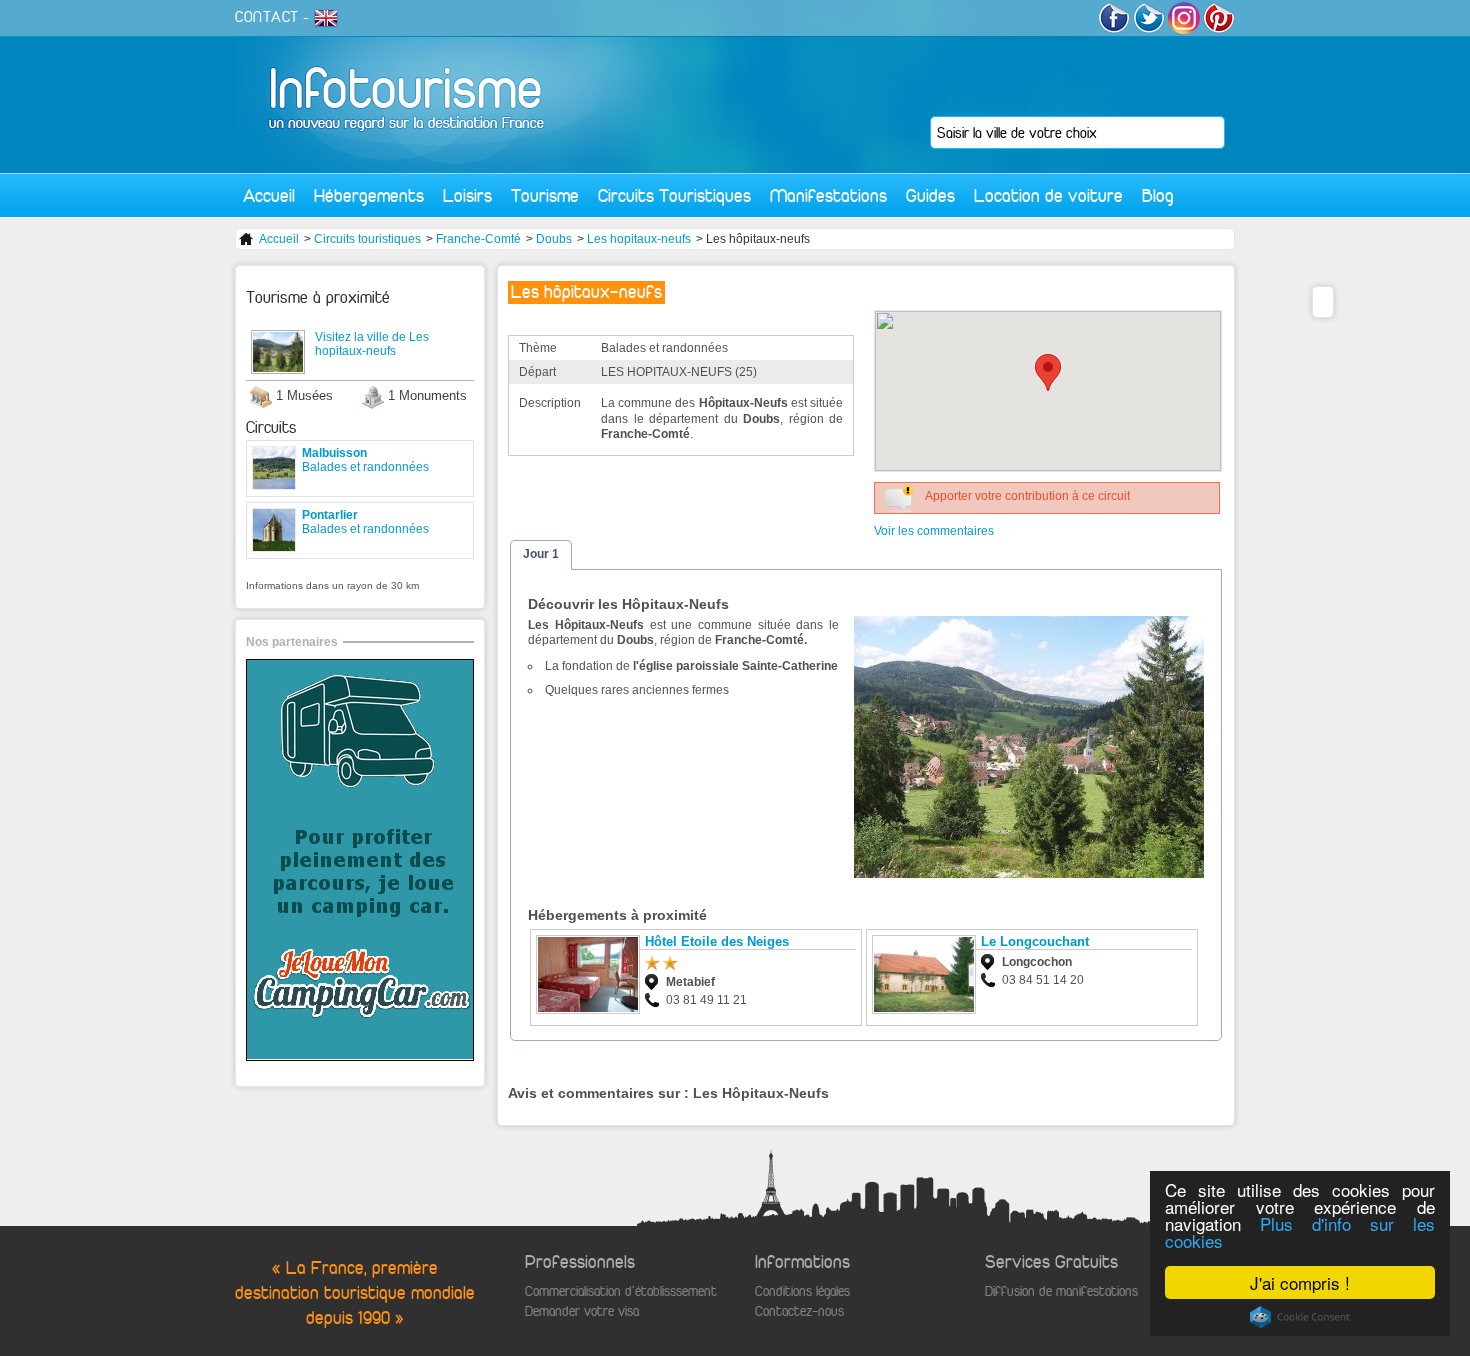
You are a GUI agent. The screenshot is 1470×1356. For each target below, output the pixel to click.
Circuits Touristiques (674, 195)
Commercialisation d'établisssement (621, 1291)
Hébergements (369, 195)
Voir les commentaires (934, 531)
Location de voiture (1048, 195)
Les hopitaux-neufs (639, 239)
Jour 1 (541, 554)
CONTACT (267, 17)
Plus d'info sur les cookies (1300, 1232)
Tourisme (545, 195)
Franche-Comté (478, 239)
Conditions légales (802, 1291)
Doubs (554, 239)
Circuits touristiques (367, 239)
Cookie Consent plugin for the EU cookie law (1300, 1317)
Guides (930, 195)
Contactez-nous (799, 1311)
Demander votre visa (582, 1311)
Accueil (269, 195)
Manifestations (828, 195)
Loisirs (467, 195)
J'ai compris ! (1300, 1282)
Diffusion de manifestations (1061, 1291)
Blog (1158, 195)
